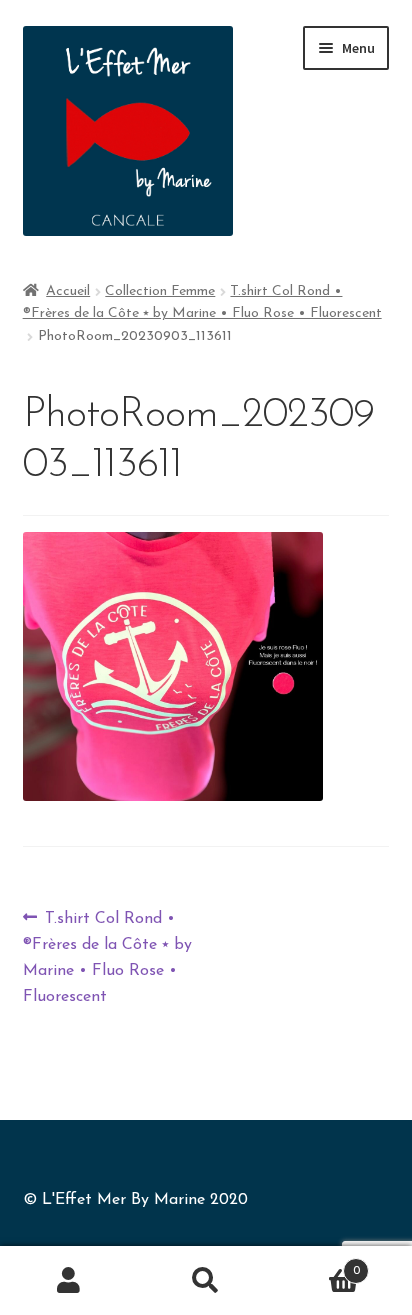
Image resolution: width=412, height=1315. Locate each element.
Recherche (205, 1281)
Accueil (68, 291)
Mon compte (68, 1281)
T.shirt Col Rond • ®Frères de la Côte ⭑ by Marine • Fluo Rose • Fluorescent (107, 955)
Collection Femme (160, 291)
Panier (317, 1264)
